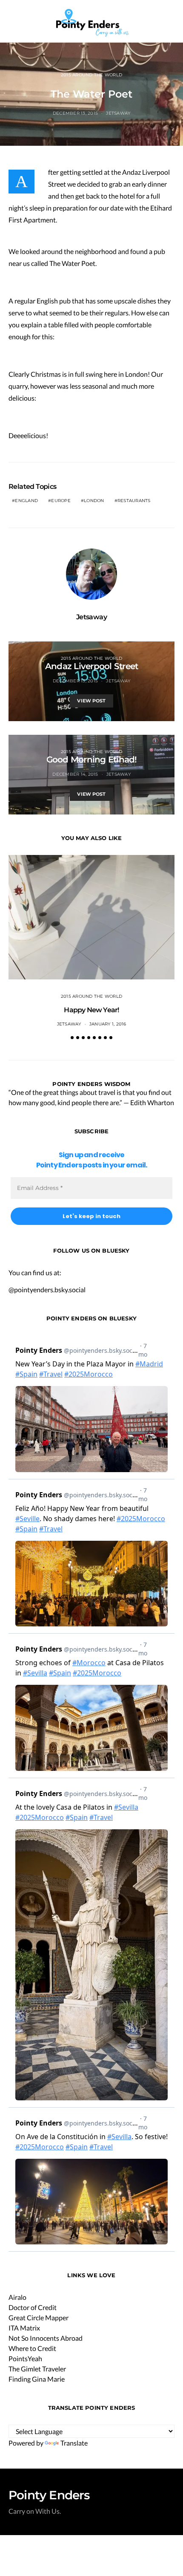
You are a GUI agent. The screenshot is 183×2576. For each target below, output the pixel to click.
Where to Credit (32, 2348)
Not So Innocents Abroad (46, 2338)
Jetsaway (118, 113)
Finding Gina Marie (37, 2379)
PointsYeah (25, 2358)
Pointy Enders (49, 2495)
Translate (74, 2443)
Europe (61, 501)
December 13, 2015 (75, 113)
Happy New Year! (91, 1010)
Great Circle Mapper (39, 2318)
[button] (172, 21)
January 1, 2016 (108, 1024)
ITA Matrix (24, 2328)
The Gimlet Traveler (37, 2369)
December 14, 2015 (75, 774)
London (94, 501)
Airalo (17, 2297)
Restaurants (134, 501)
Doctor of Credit (33, 2307)
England (26, 501)
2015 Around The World (91, 75)
